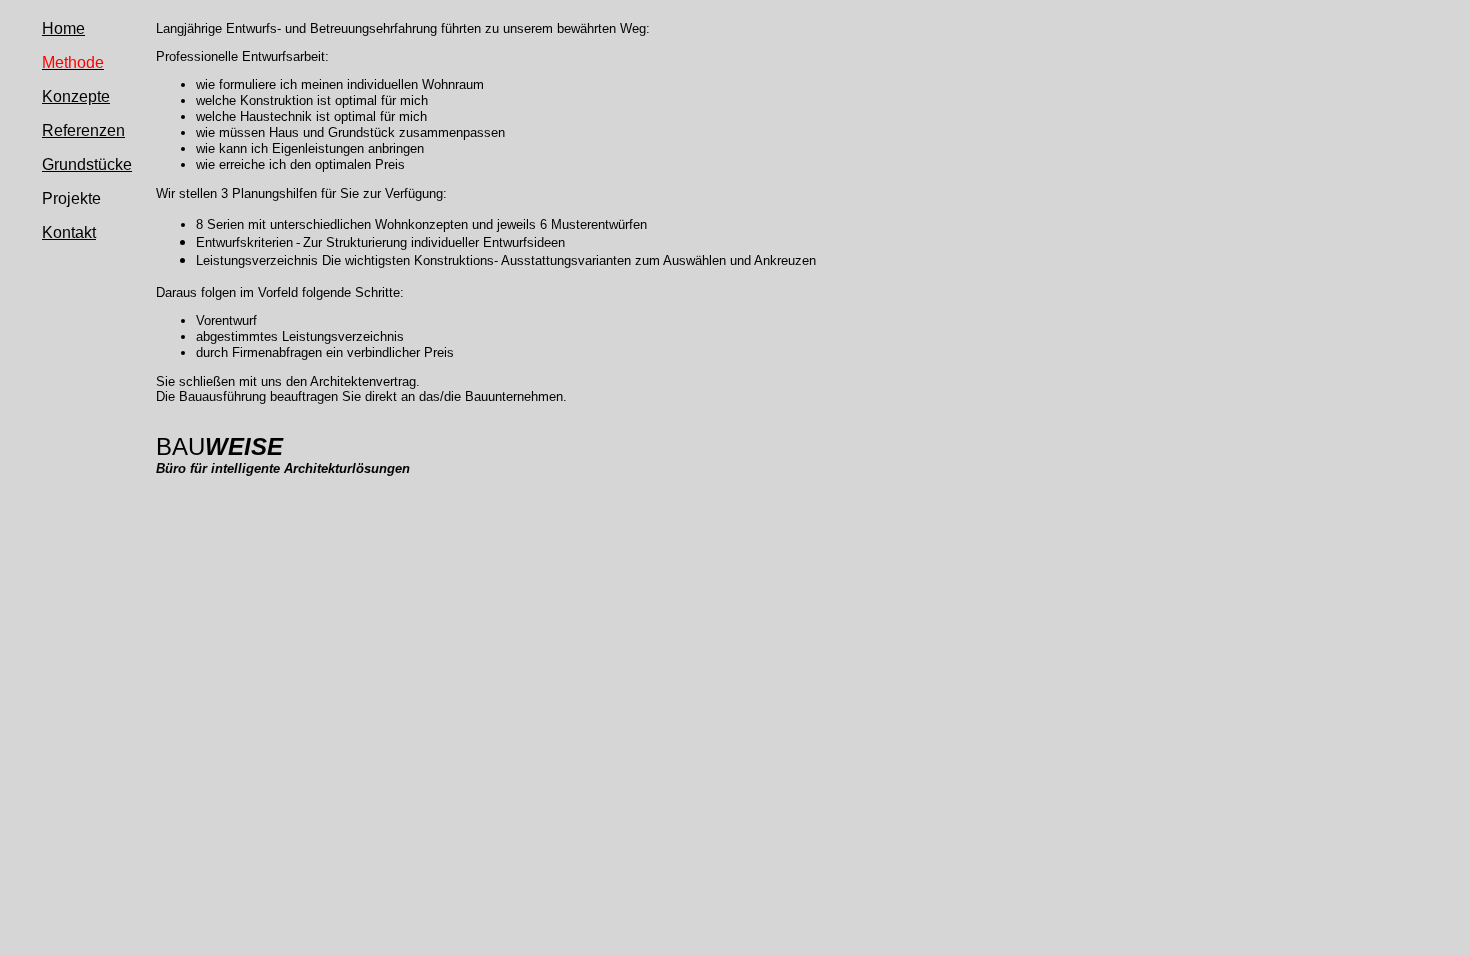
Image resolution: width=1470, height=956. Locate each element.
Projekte (71, 198)
